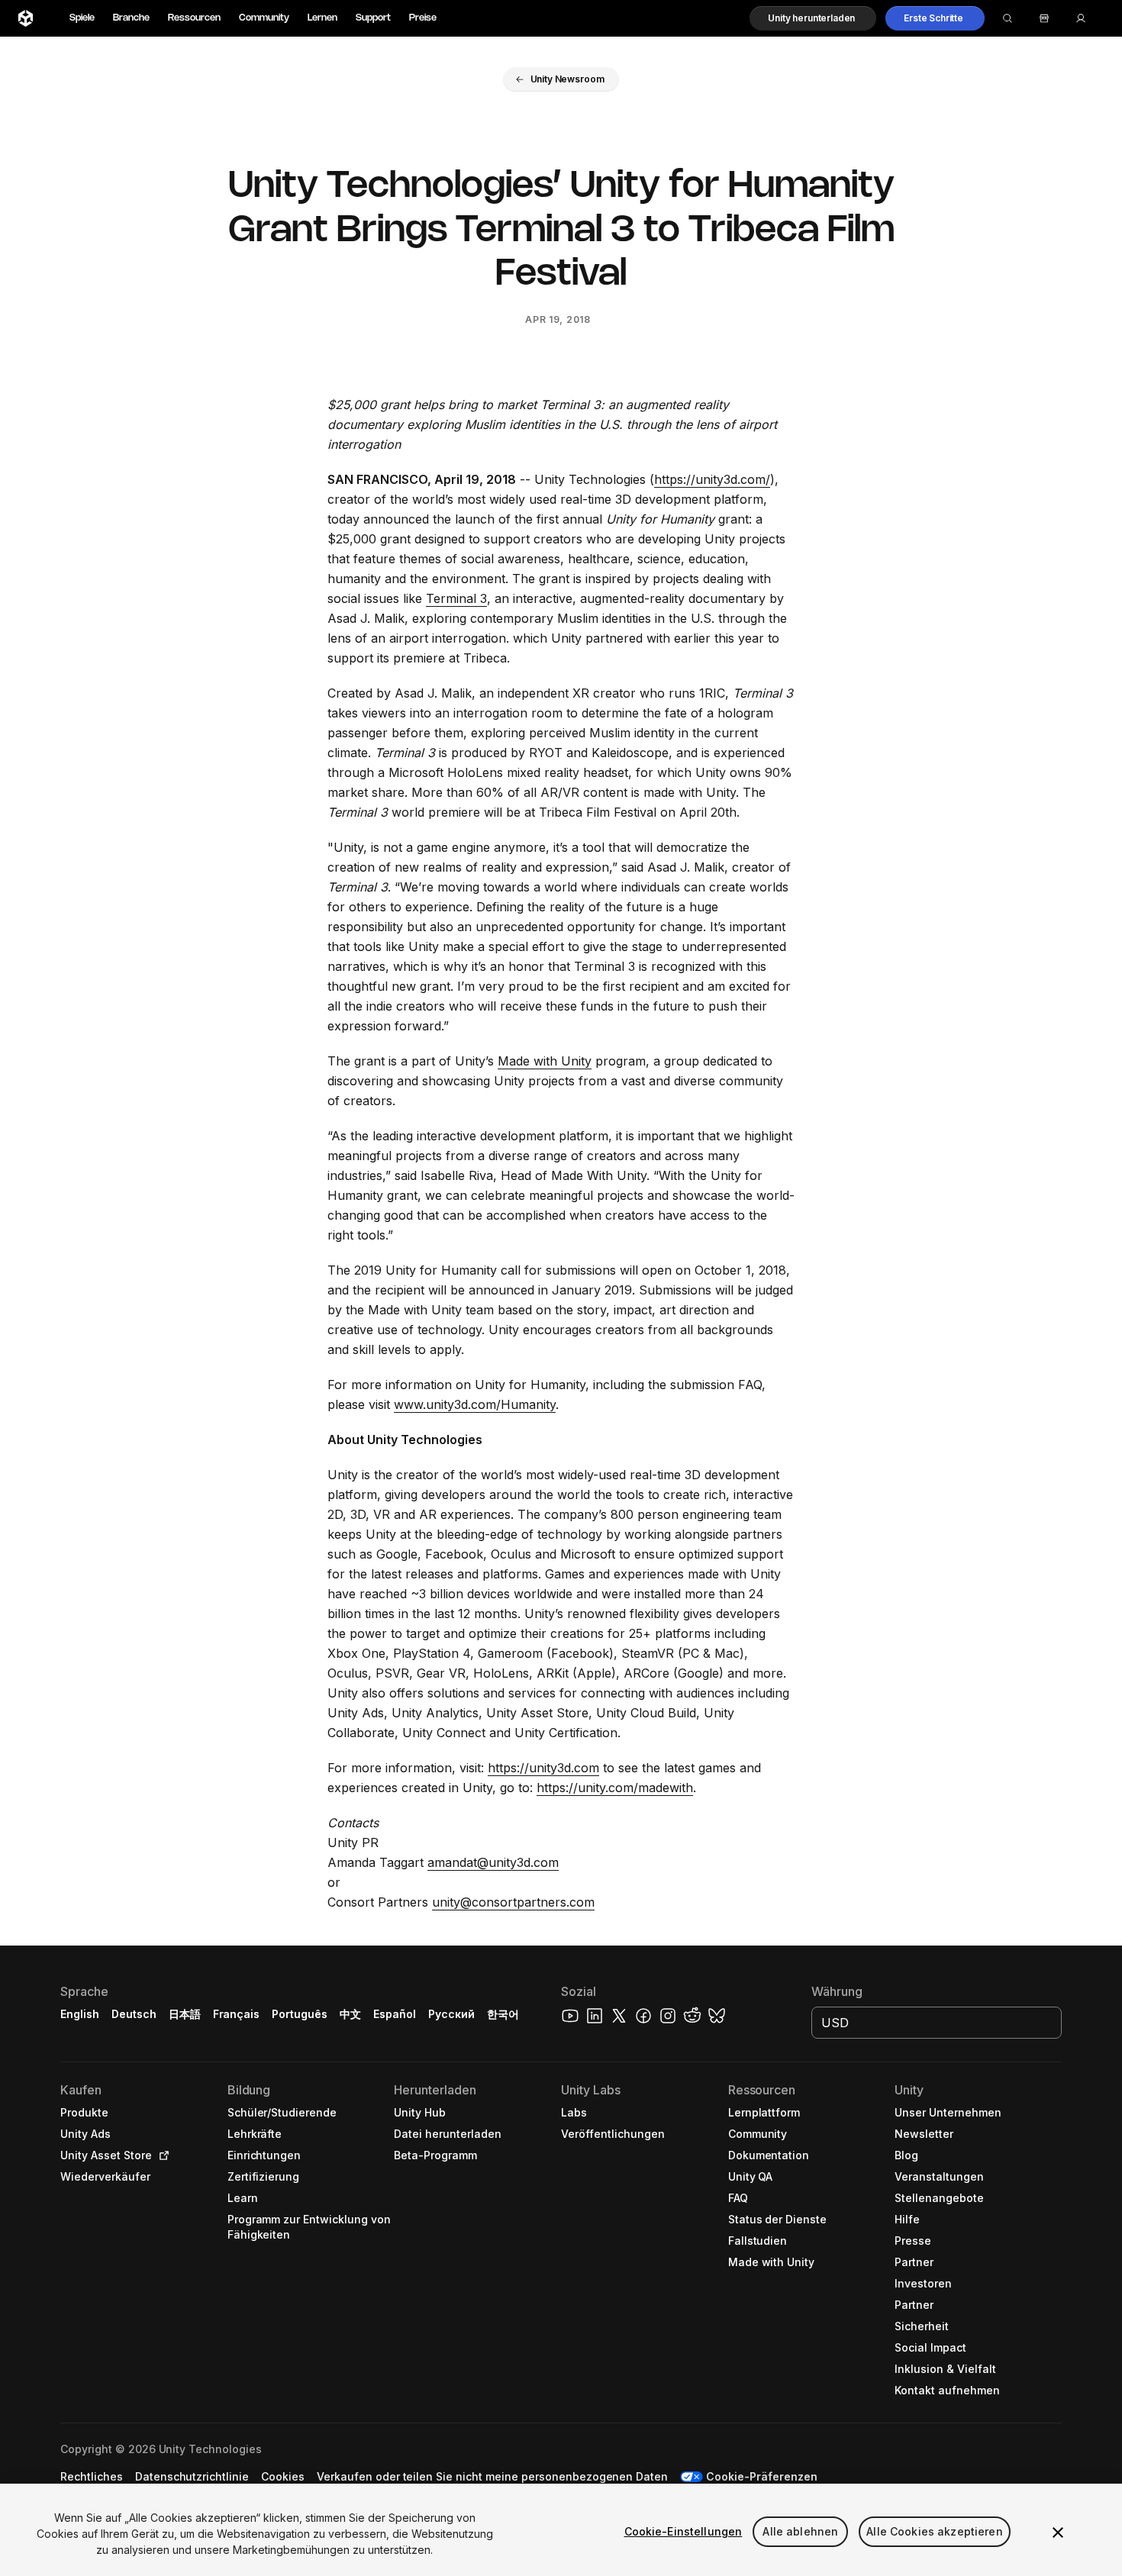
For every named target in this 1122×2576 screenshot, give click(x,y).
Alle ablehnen (800, 2531)
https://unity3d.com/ (712, 479)
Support (373, 18)
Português (300, 2014)
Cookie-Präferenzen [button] (762, 2476)
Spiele (82, 18)
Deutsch (134, 2014)
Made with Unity (545, 1061)
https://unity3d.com (543, 1768)
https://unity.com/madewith (615, 1788)
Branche (131, 18)
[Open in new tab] (161, 2155)
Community (264, 18)
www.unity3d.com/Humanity (475, 1404)
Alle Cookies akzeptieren (934, 2531)
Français (237, 2014)
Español (395, 2014)
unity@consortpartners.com (513, 1902)
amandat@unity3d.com (493, 1862)
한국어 (503, 2014)
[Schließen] (1058, 2532)
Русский (451, 2014)
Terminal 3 (456, 598)
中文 (350, 2014)
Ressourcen (194, 18)
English (80, 2014)
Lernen (322, 18)
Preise (423, 18)
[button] (813, 18)
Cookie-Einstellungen (684, 2531)
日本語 (185, 2014)
